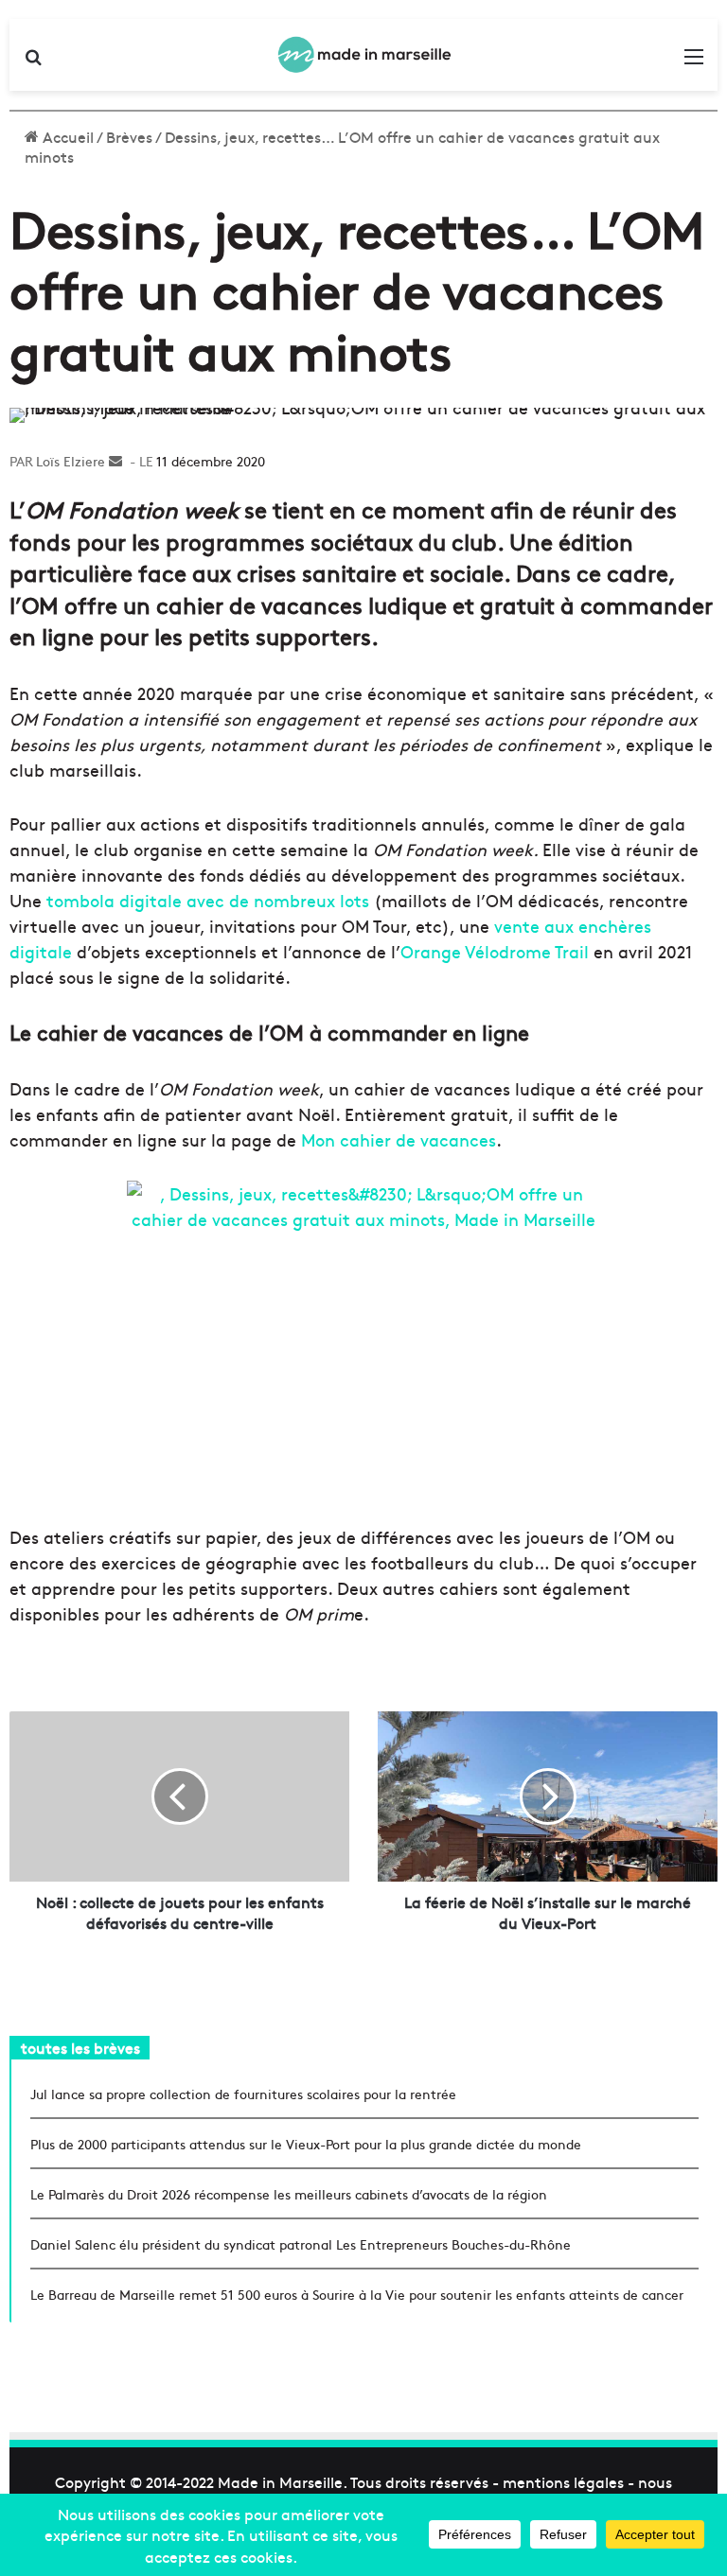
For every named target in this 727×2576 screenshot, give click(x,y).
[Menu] (694, 62)
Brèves (129, 136)
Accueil (66, 136)
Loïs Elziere (71, 461)
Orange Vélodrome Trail (495, 951)
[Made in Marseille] (363, 55)
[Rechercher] (33, 62)
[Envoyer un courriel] (115, 461)
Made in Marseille (280, 2481)
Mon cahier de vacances (399, 1139)
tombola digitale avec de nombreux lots (208, 900)
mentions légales (563, 2481)
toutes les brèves (80, 2047)
